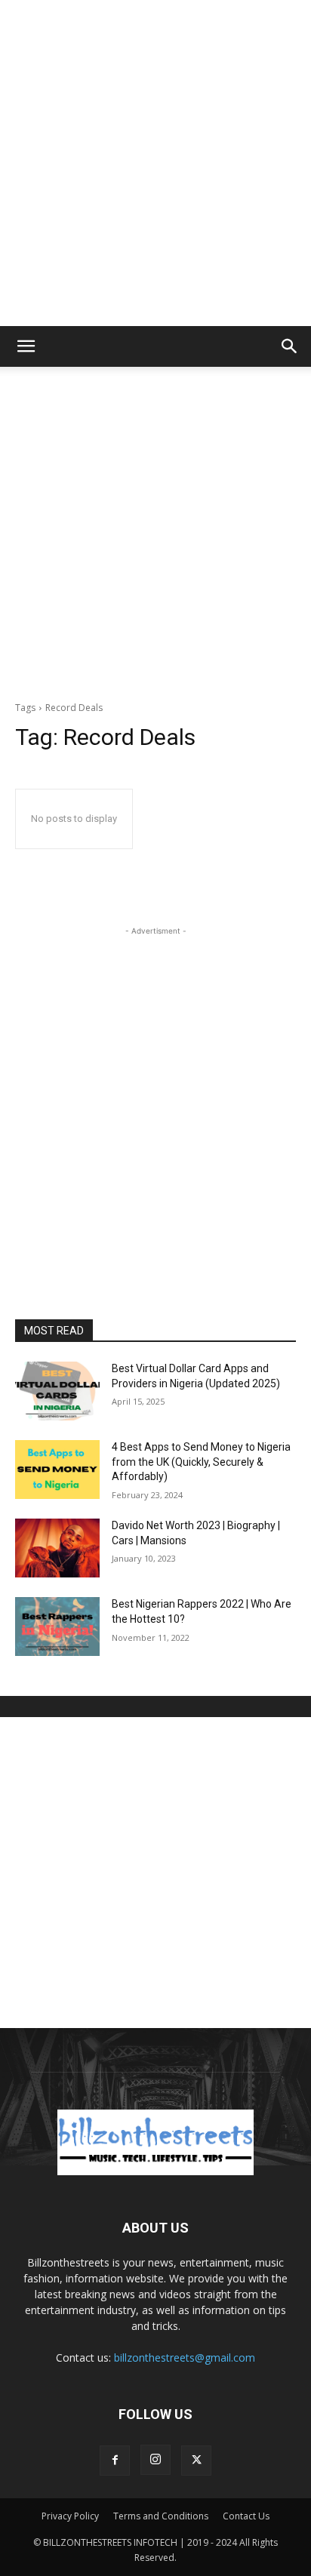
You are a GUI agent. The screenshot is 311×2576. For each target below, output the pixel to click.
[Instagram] (155, 2460)
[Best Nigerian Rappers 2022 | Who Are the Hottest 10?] (57, 1627)
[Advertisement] (155, 163)
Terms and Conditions (161, 2516)
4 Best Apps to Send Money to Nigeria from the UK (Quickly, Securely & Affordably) (201, 1462)
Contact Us (246, 2516)
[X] (196, 2461)
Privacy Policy (70, 2516)
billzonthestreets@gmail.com (185, 2357)
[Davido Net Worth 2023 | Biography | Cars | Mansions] (57, 1548)
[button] (26, 346)
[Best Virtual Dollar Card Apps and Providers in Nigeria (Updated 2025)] (57, 1391)
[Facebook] (115, 2461)
